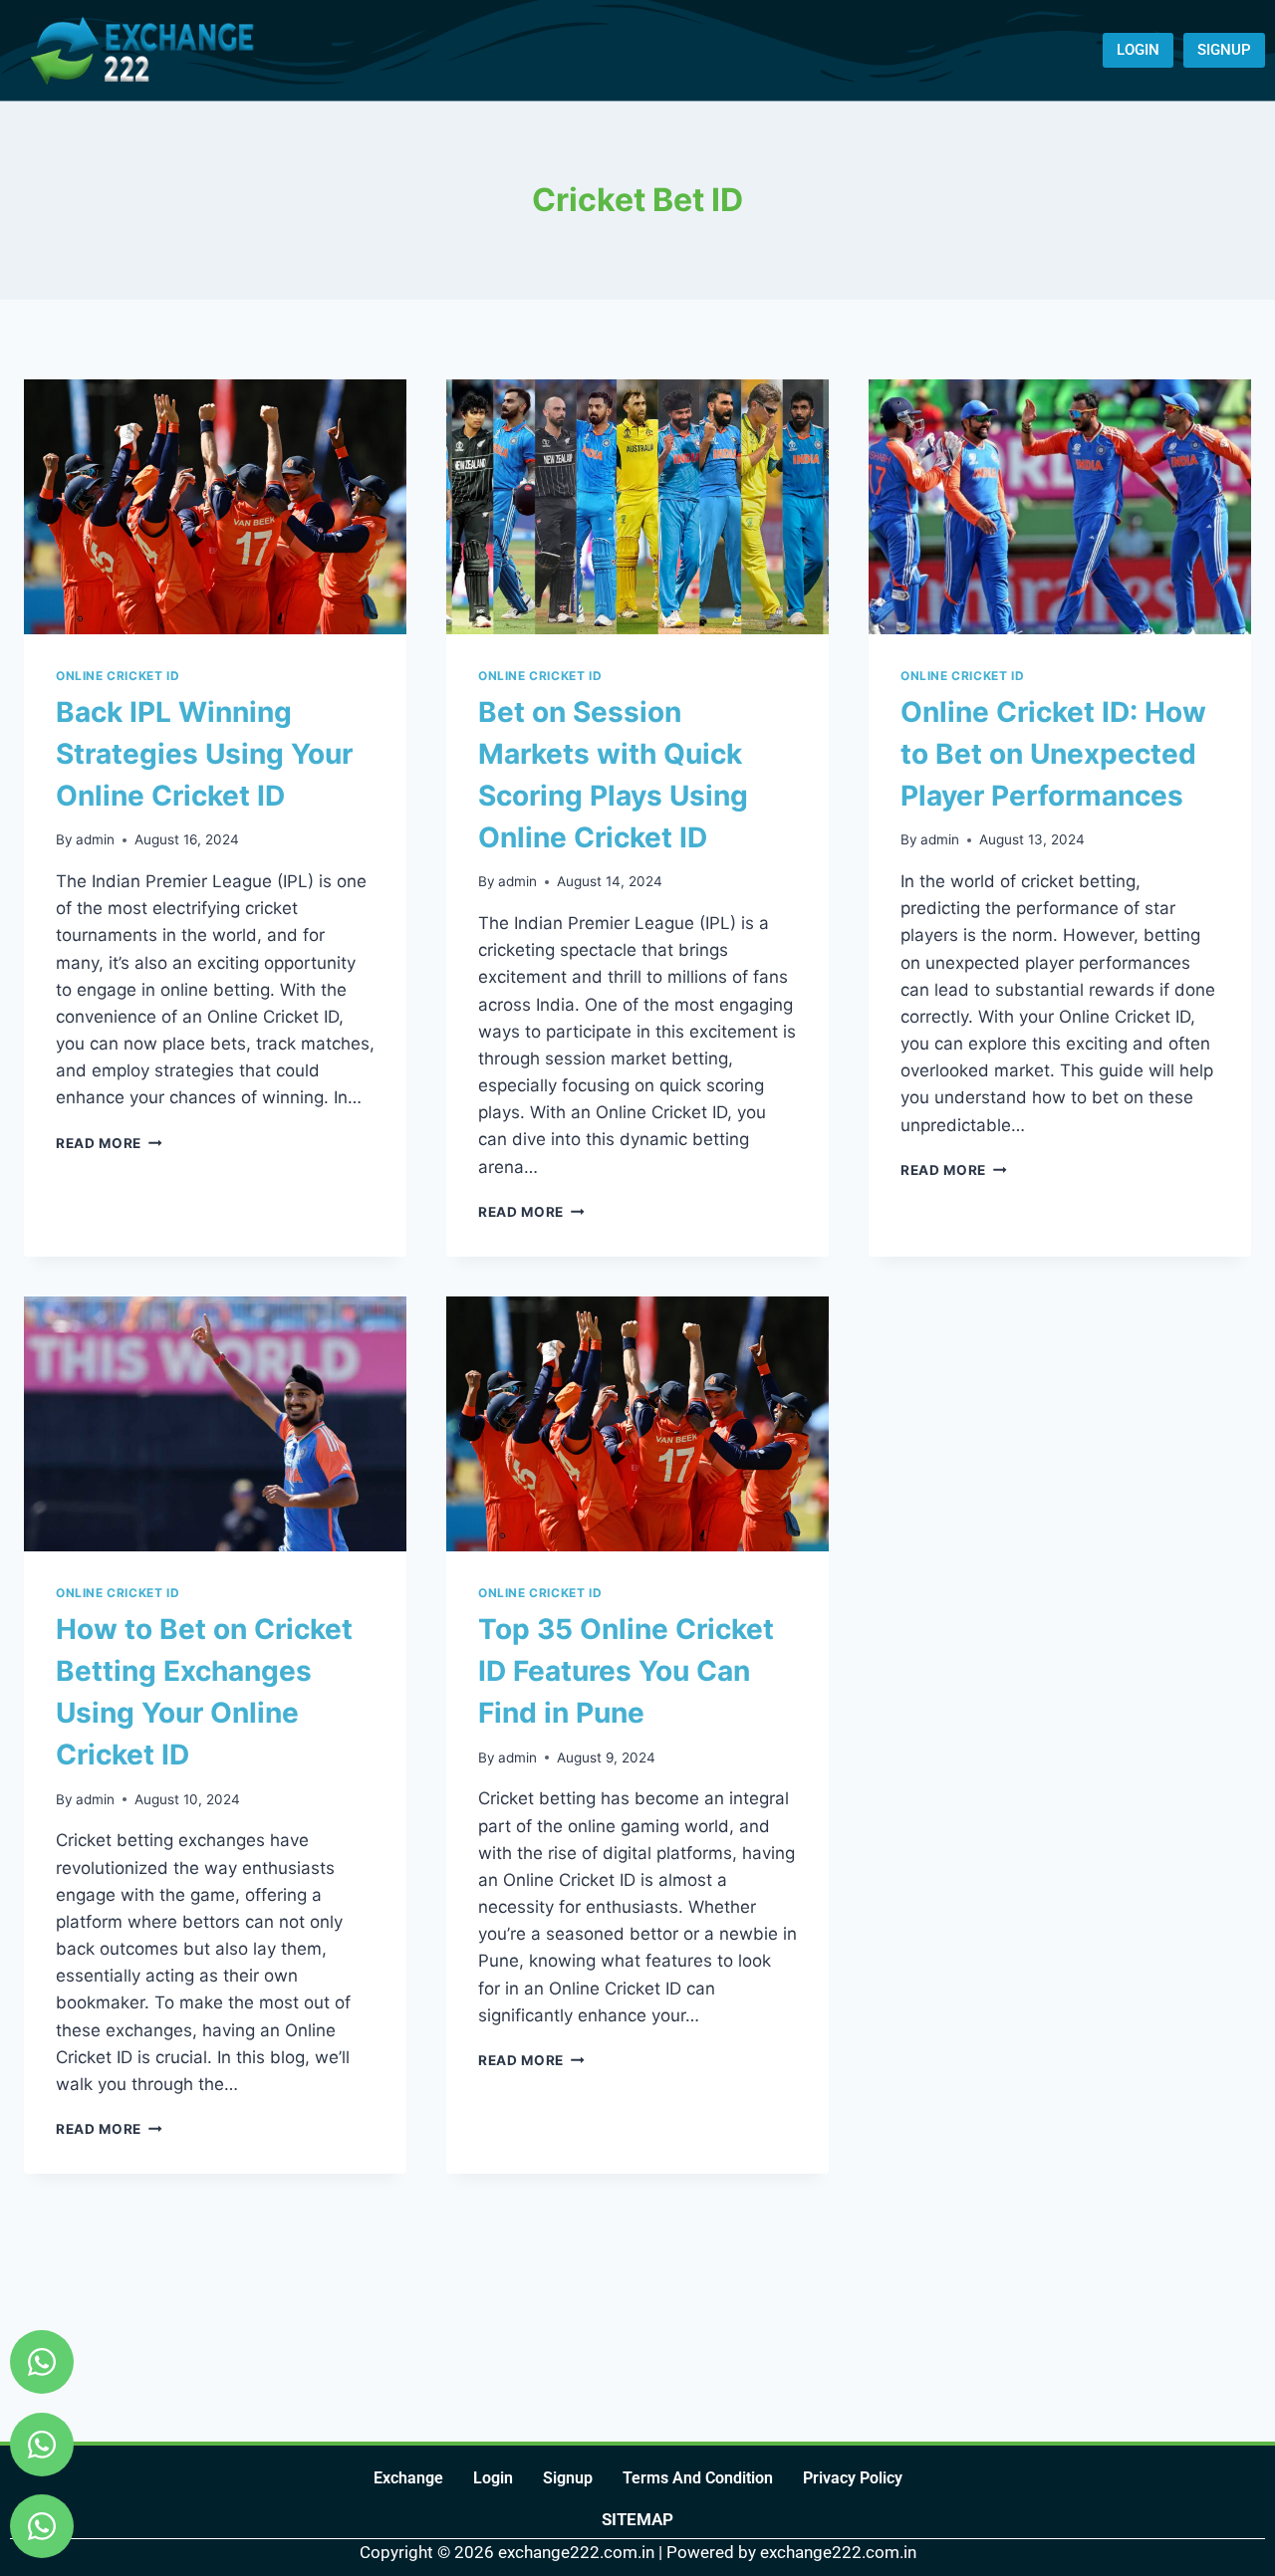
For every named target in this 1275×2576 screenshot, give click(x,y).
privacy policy (853, 2478)
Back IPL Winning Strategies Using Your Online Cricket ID (204, 754)
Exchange (408, 2478)
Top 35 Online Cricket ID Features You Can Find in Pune (626, 1671)
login (493, 2478)
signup (568, 2478)
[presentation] (215, 507)
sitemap (637, 2519)
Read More (109, 1143)
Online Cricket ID (118, 676)
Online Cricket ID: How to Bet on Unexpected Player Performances (1053, 754)
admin (95, 839)
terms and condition (698, 2478)
